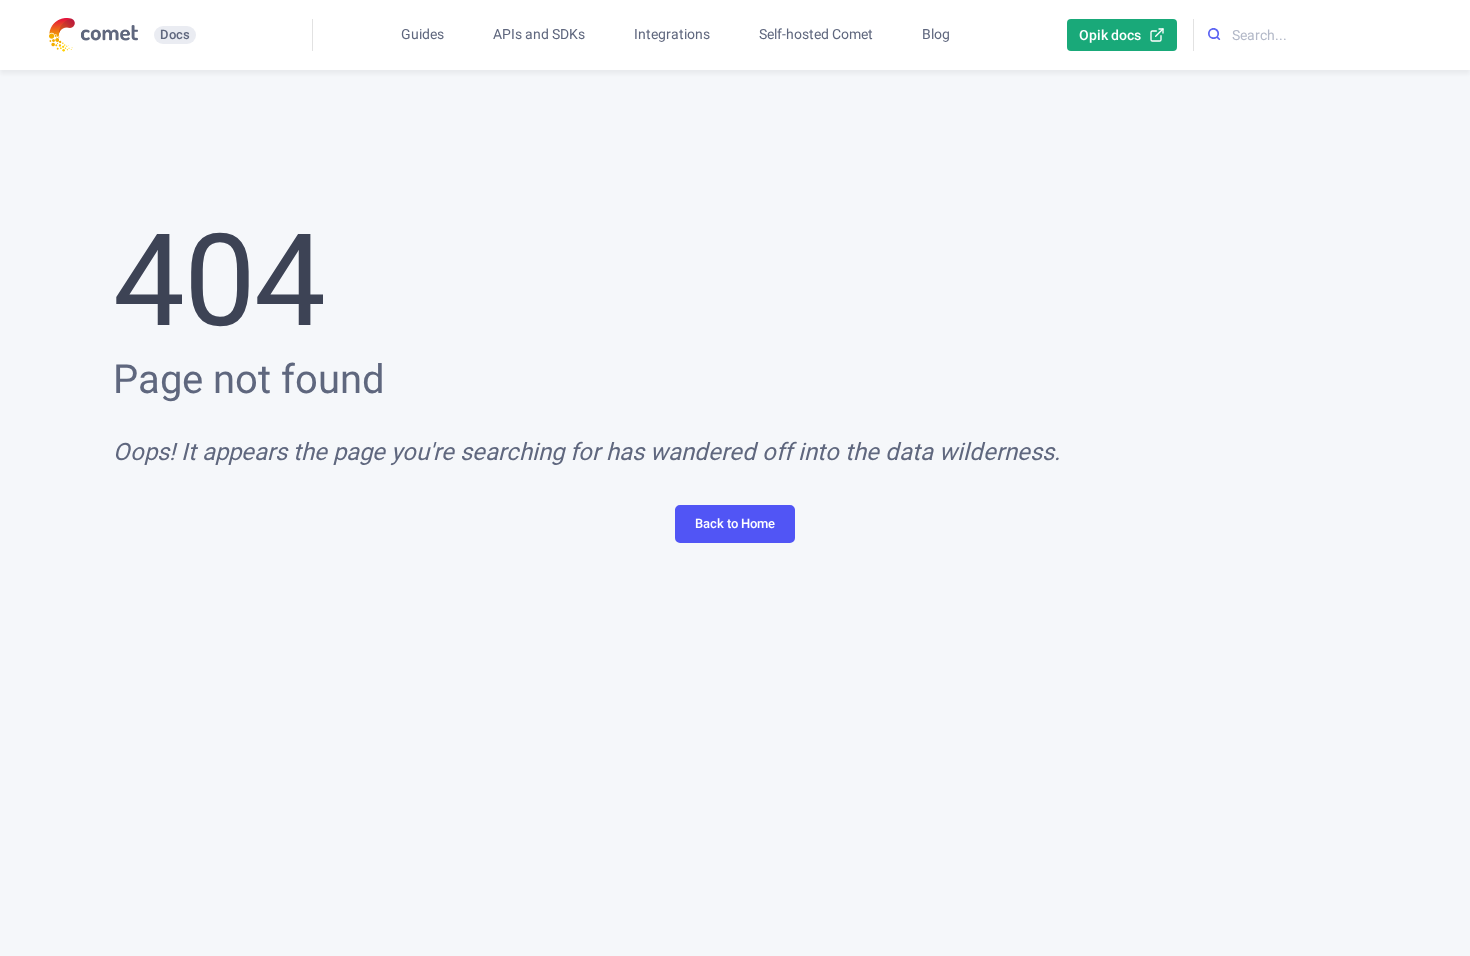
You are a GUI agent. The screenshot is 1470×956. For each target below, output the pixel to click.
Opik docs (1110, 35)
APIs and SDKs (539, 34)
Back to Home (735, 523)
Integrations (672, 34)
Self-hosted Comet (816, 34)
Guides (422, 34)
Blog (936, 34)
